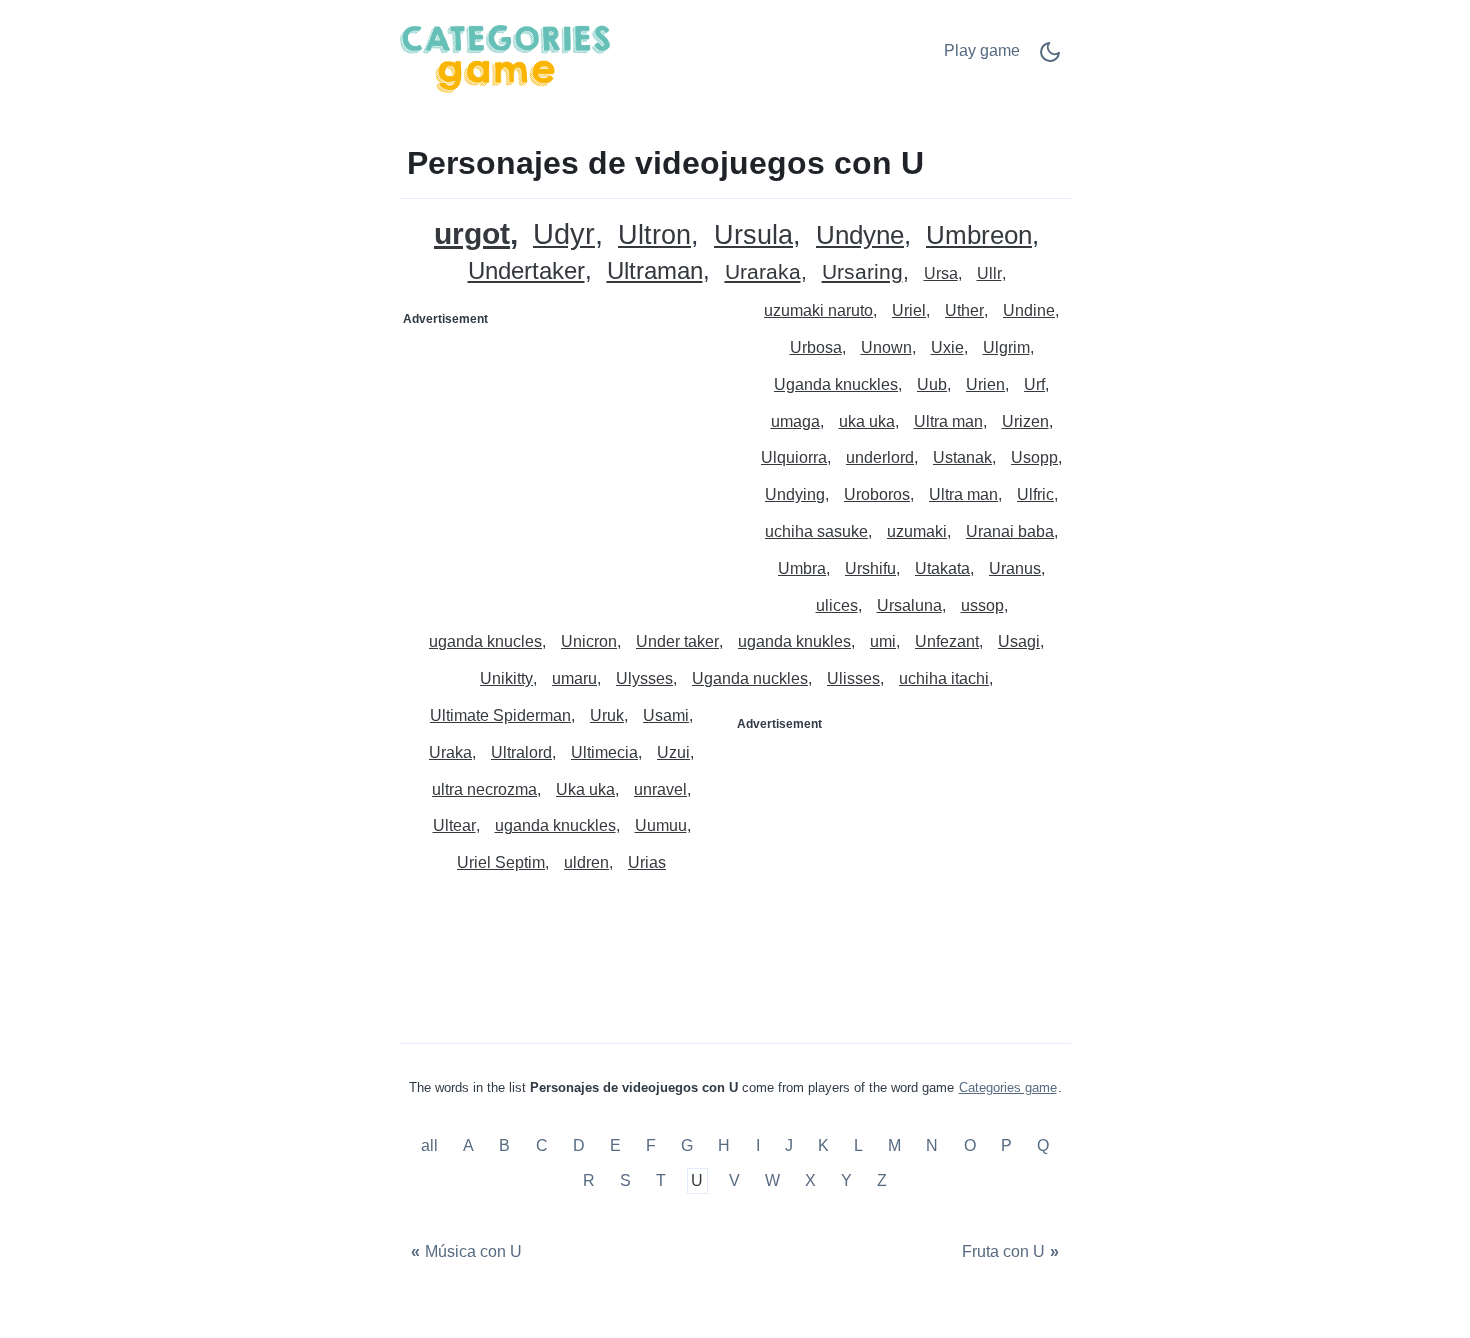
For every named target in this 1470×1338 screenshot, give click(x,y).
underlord (880, 457)
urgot (472, 233)
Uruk (607, 715)
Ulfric (1035, 494)
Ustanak (962, 457)
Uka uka (585, 789)
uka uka (867, 421)
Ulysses (644, 678)
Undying (795, 494)
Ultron (654, 235)
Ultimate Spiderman (500, 715)
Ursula (753, 235)
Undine (1029, 310)
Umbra (802, 568)
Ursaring (862, 272)
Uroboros (877, 494)
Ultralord (521, 752)
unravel (660, 789)
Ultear (454, 825)
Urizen (1025, 421)
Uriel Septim (501, 862)
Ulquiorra (794, 457)
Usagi (1019, 641)
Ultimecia (604, 752)
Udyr (564, 234)
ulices (837, 605)
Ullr (989, 273)
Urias (647, 862)
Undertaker (526, 271)
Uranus (1015, 568)
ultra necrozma (484, 789)
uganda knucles (485, 641)
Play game (982, 50)
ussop (982, 605)
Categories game (1008, 1087)
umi (883, 641)
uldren (586, 862)
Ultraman (655, 271)
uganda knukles (794, 641)
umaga (795, 421)
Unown (886, 347)
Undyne (860, 235)
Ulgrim (1006, 347)
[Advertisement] (568, 460)
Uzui (673, 752)
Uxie (947, 347)
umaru (574, 678)
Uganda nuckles (750, 678)
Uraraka (763, 272)
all (431, 1145)
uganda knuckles (555, 825)
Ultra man (948, 421)
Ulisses (853, 678)
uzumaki (917, 531)
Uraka (450, 752)
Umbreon (979, 235)
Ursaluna (909, 605)
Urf (1034, 384)
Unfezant (947, 641)
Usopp (1034, 457)
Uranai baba (1010, 531)
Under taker (677, 641)
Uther (964, 310)
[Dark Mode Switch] (1050, 58)
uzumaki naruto (818, 310)
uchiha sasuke (816, 531)
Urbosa (816, 347)
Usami (666, 715)
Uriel (909, 310)
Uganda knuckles (836, 384)
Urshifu (870, 568)
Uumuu (661, 825)
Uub (932, 384)
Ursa (941, 273)
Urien (985, 384)
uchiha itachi (944, 678)
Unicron (589, 641)
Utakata (942, 568)
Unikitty (506, 678)
